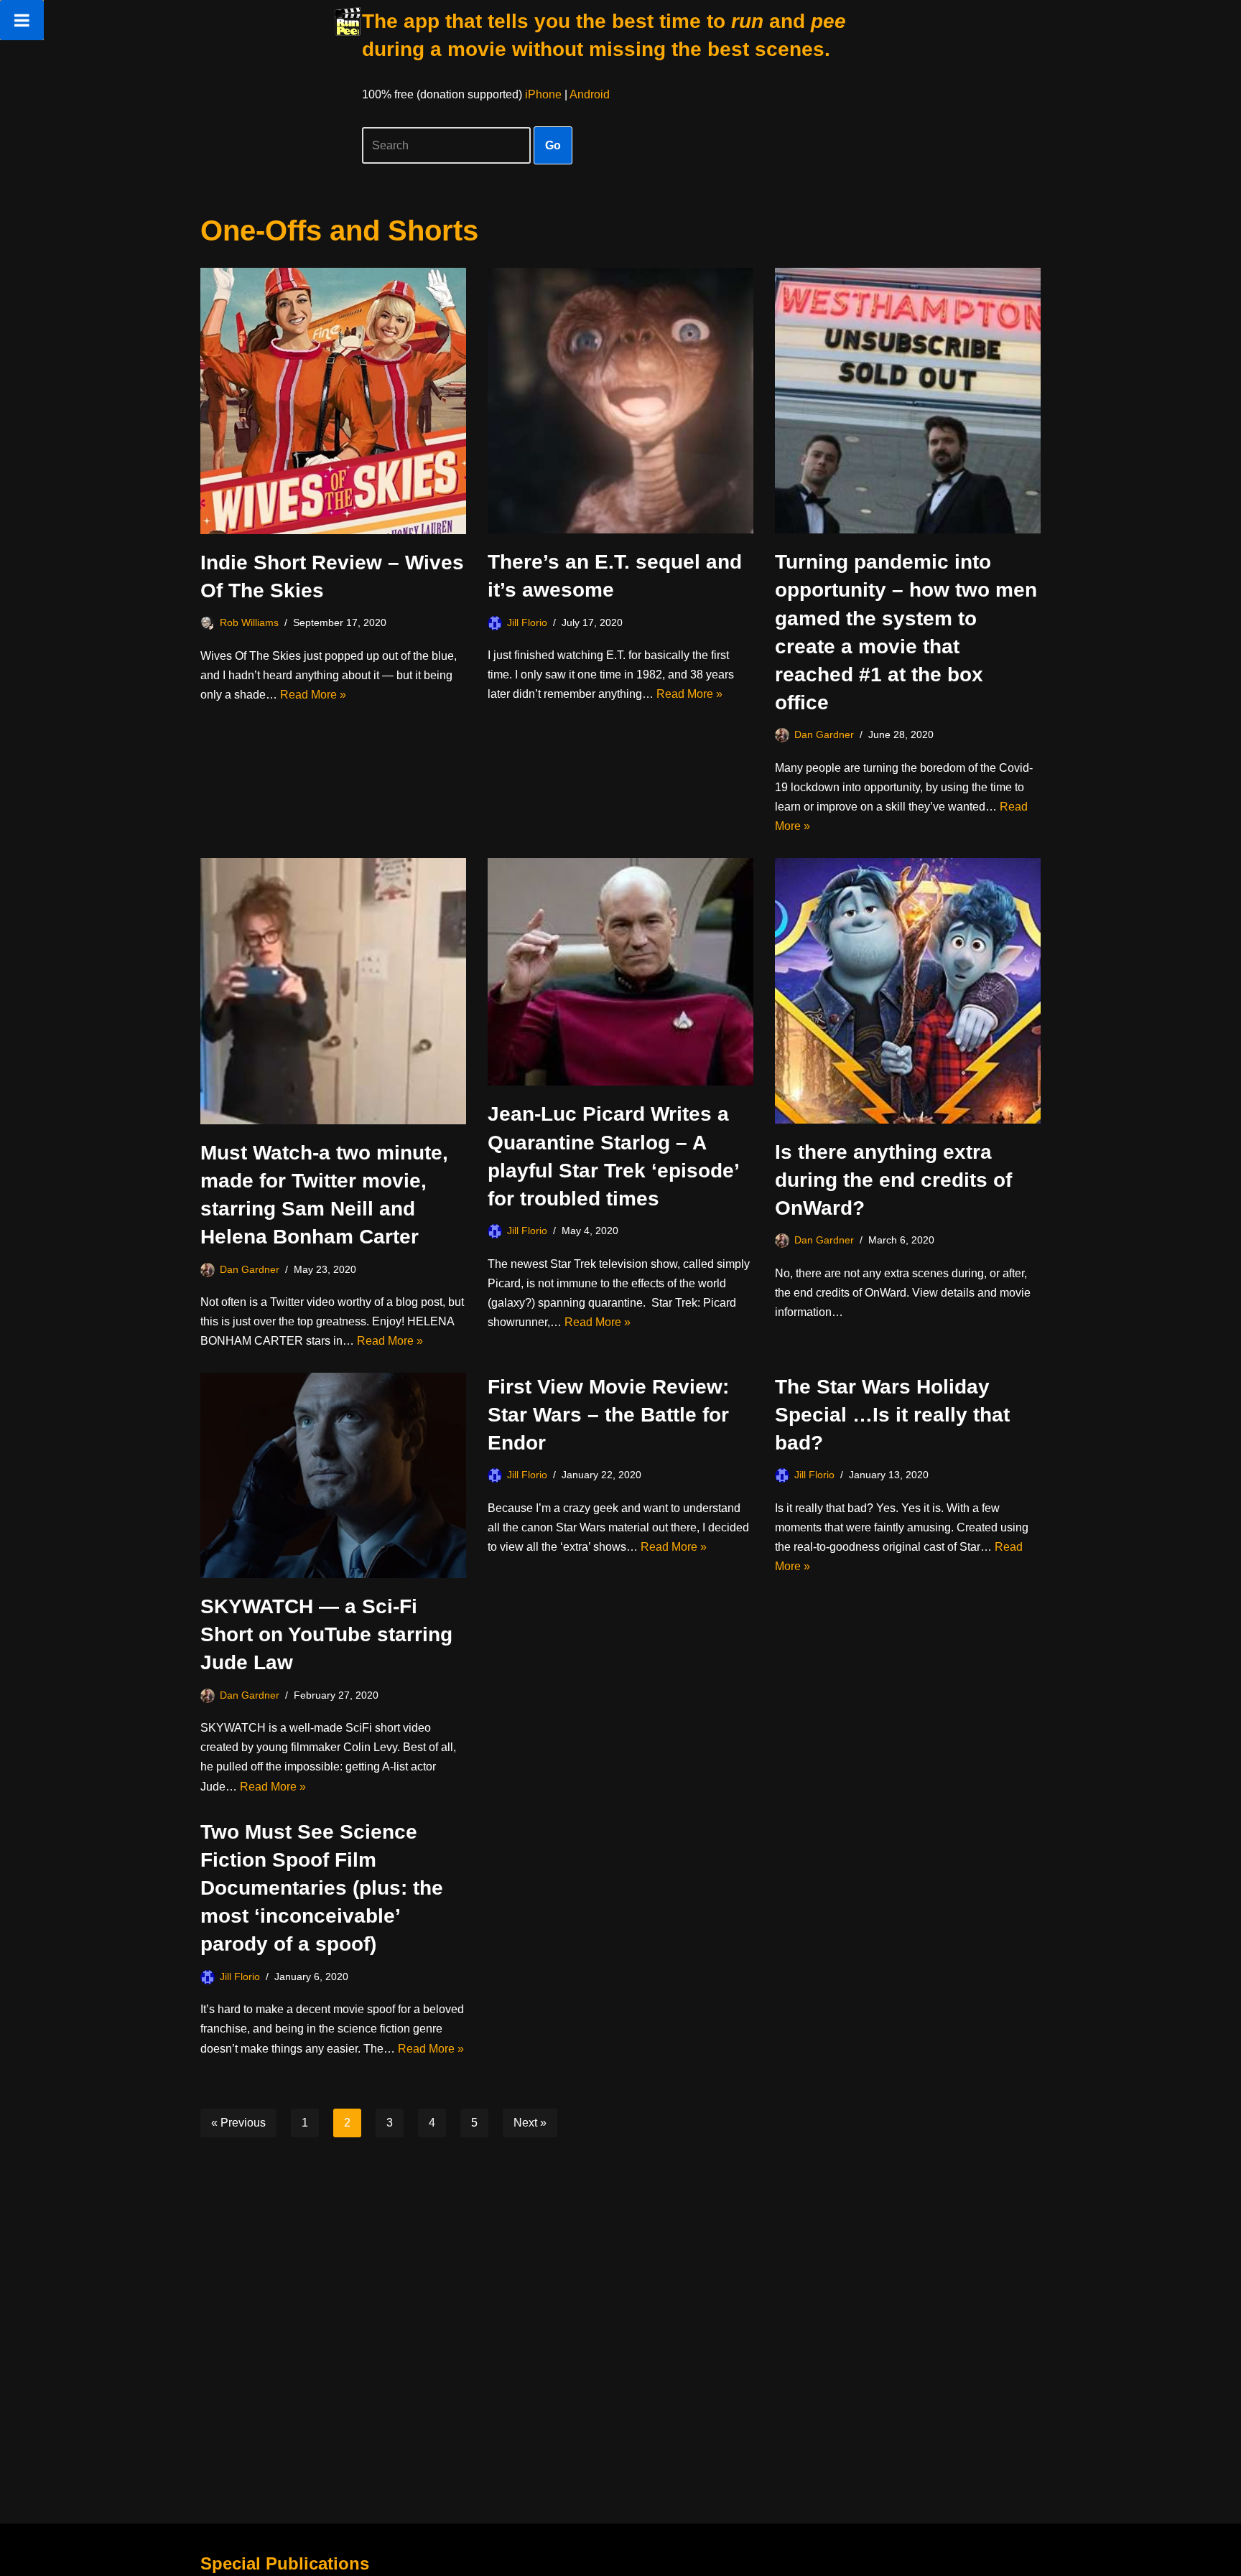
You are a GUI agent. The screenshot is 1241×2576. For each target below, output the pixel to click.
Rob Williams (249, 622)
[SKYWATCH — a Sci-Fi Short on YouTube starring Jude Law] (333, 1475)
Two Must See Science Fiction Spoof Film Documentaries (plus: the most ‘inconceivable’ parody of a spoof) (322, 1888)
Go (553, 145)
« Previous (238, 2123)
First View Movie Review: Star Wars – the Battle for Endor (608, 1415)
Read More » (313, 695)
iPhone (543, 94)
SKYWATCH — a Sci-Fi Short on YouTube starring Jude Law (326, 1634)
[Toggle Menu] (22, 20)
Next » (530, 2123)
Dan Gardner (824, 734)
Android (590, 94)
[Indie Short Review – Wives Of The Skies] (333, 401)
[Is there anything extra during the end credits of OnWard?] (908, 991)
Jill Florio (527, 622)
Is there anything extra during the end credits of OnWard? (893, 1180)
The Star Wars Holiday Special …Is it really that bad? (892, 1415)
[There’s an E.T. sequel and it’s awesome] (620, 401)
